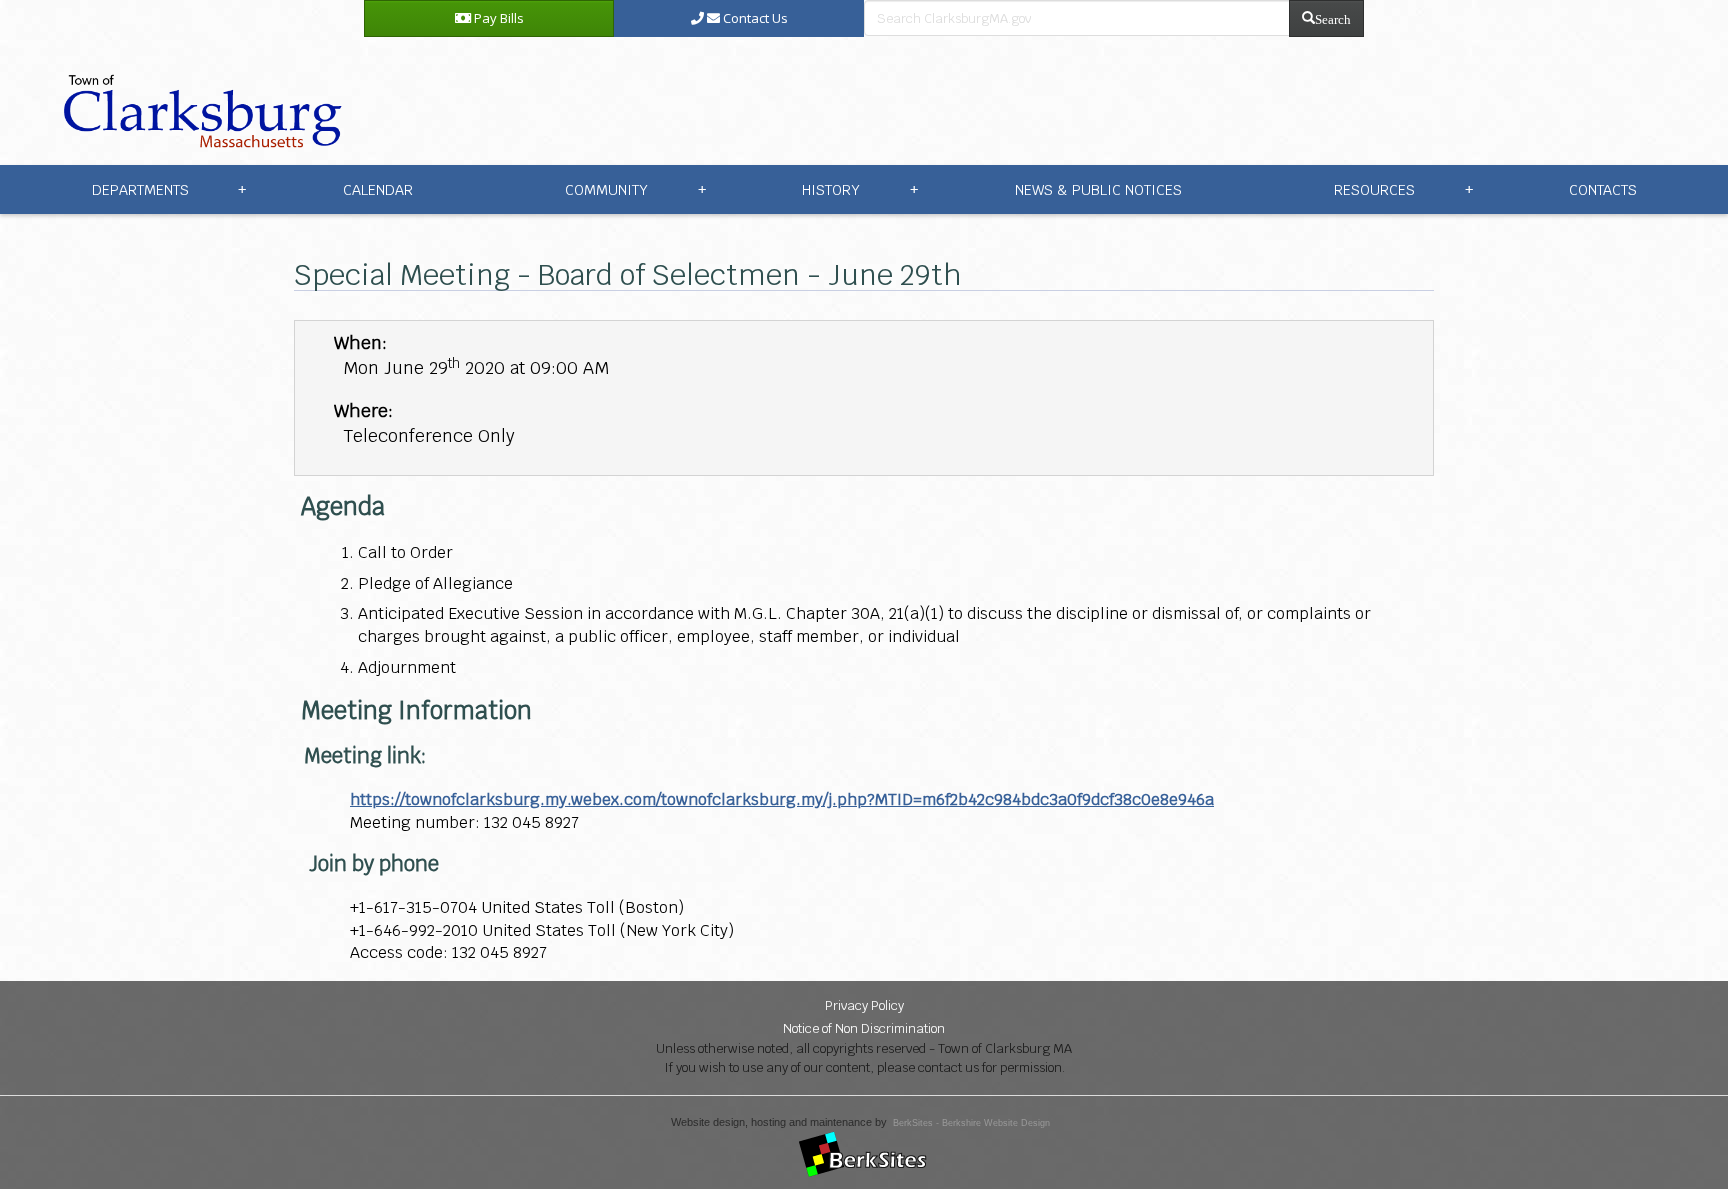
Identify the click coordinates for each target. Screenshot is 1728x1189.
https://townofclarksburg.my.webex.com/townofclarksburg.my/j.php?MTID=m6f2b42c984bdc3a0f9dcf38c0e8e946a (782, 799)
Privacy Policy (864, 1005)
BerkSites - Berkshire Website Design (971, 1123)
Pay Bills (497, 18)
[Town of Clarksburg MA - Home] (198, 99)
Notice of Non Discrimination (864, 1028)
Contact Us (754, 18)
